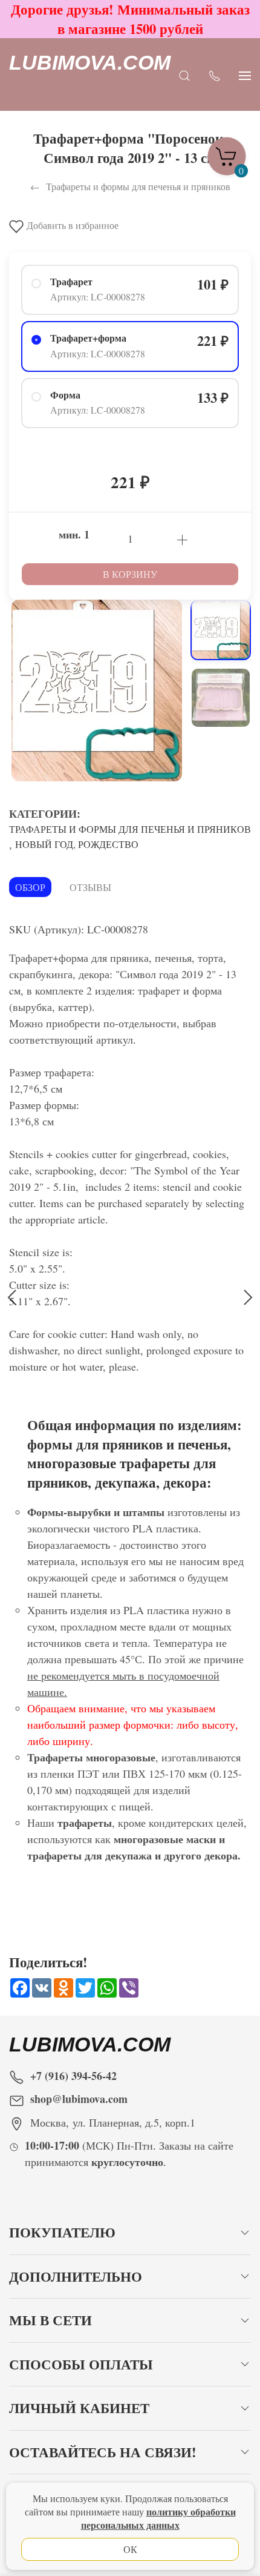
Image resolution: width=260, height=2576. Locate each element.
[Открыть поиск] (184, 75)
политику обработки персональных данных (158, 2518)
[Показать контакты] (215, 75)
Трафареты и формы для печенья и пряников (130, 829)
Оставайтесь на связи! (103, 2452)
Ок (130, 2549)
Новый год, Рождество (77, 844)
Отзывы (90, 887)
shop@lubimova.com (79, 2099)
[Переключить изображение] (221, 630)
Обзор (30, 887)
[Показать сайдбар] (245, 75)
